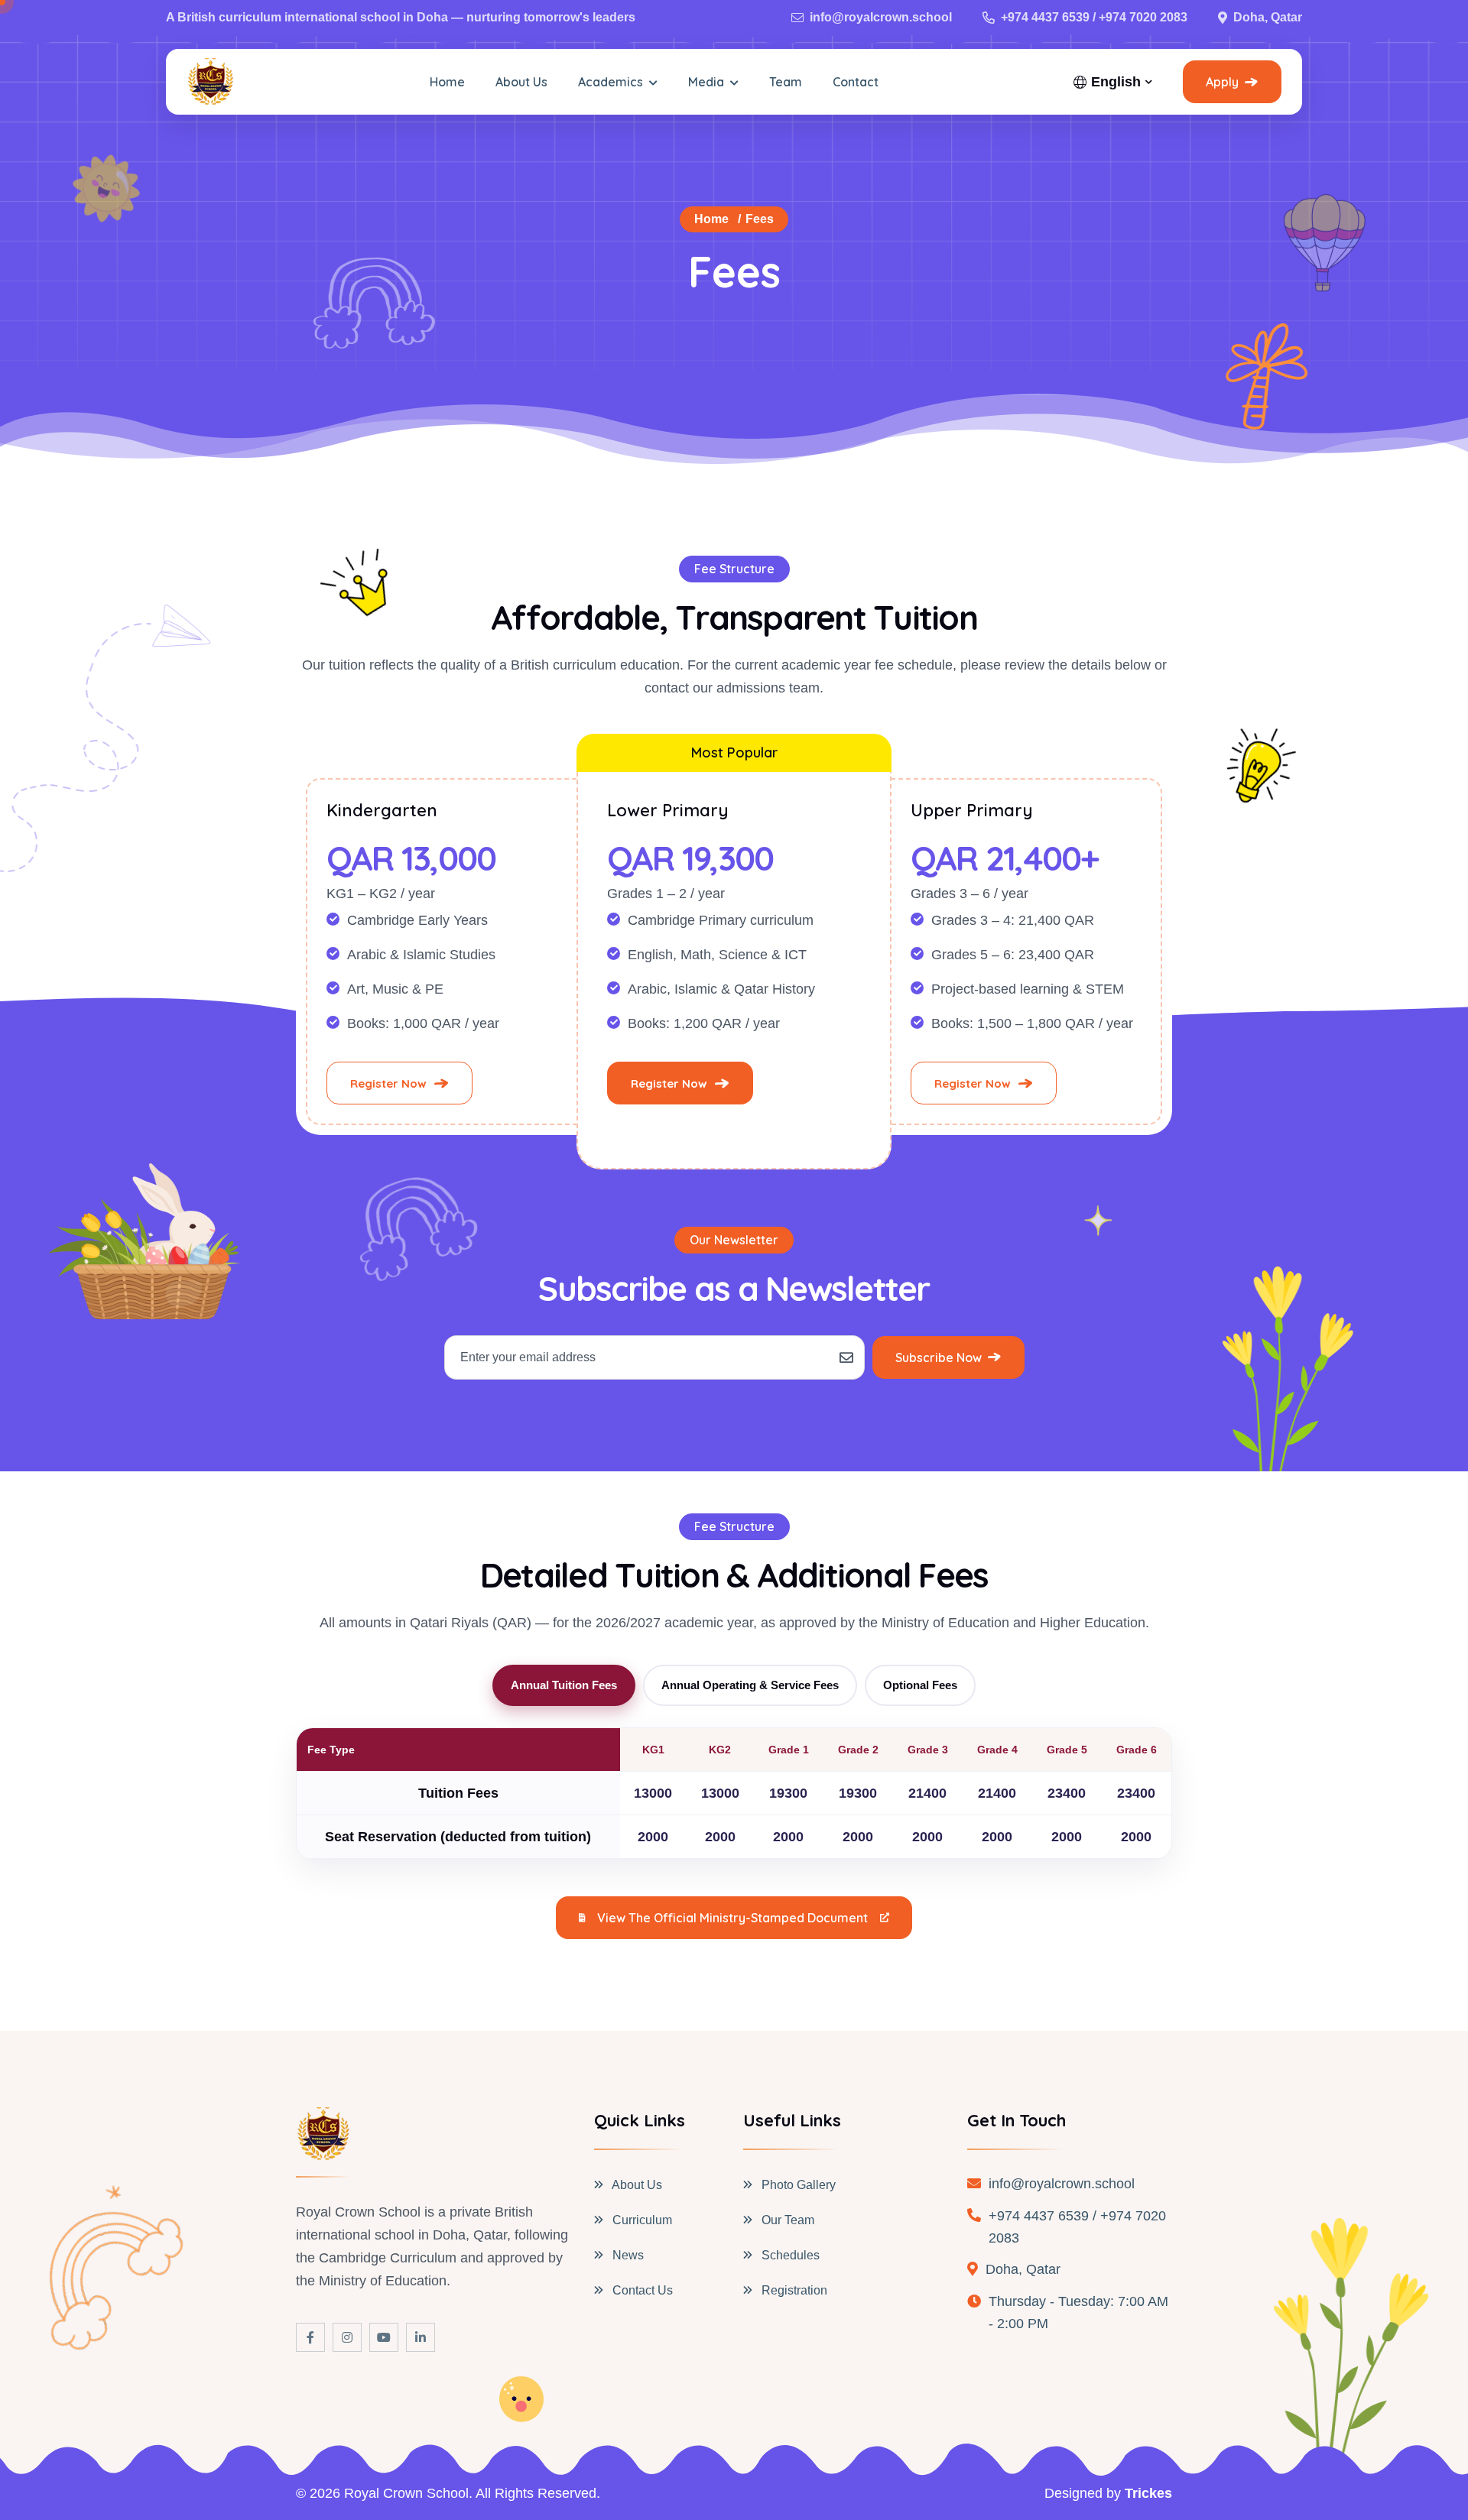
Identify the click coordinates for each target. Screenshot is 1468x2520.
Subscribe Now (939, 1357)
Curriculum (641, 2220)
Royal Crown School (406, 2493)
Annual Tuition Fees (564, 1685)
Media (708, 82)
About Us (521, 82)
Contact (856, 82)
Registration (793, 2290)
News (627, 2255)
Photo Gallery (797, 2185)
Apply (1222, 82)
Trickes (1148, 2493)
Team (786, 82)
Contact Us (641, 2290)
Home (447, 82)
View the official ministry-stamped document (732, 1918)
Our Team (786, 2220)
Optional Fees (920, 1685)
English (1116, 82)
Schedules (789, 2255)
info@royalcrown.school (881, 17)
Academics (612, 82)
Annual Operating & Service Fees (750, 1685)
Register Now (388, 1083)
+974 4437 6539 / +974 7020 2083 (1094, 17)
